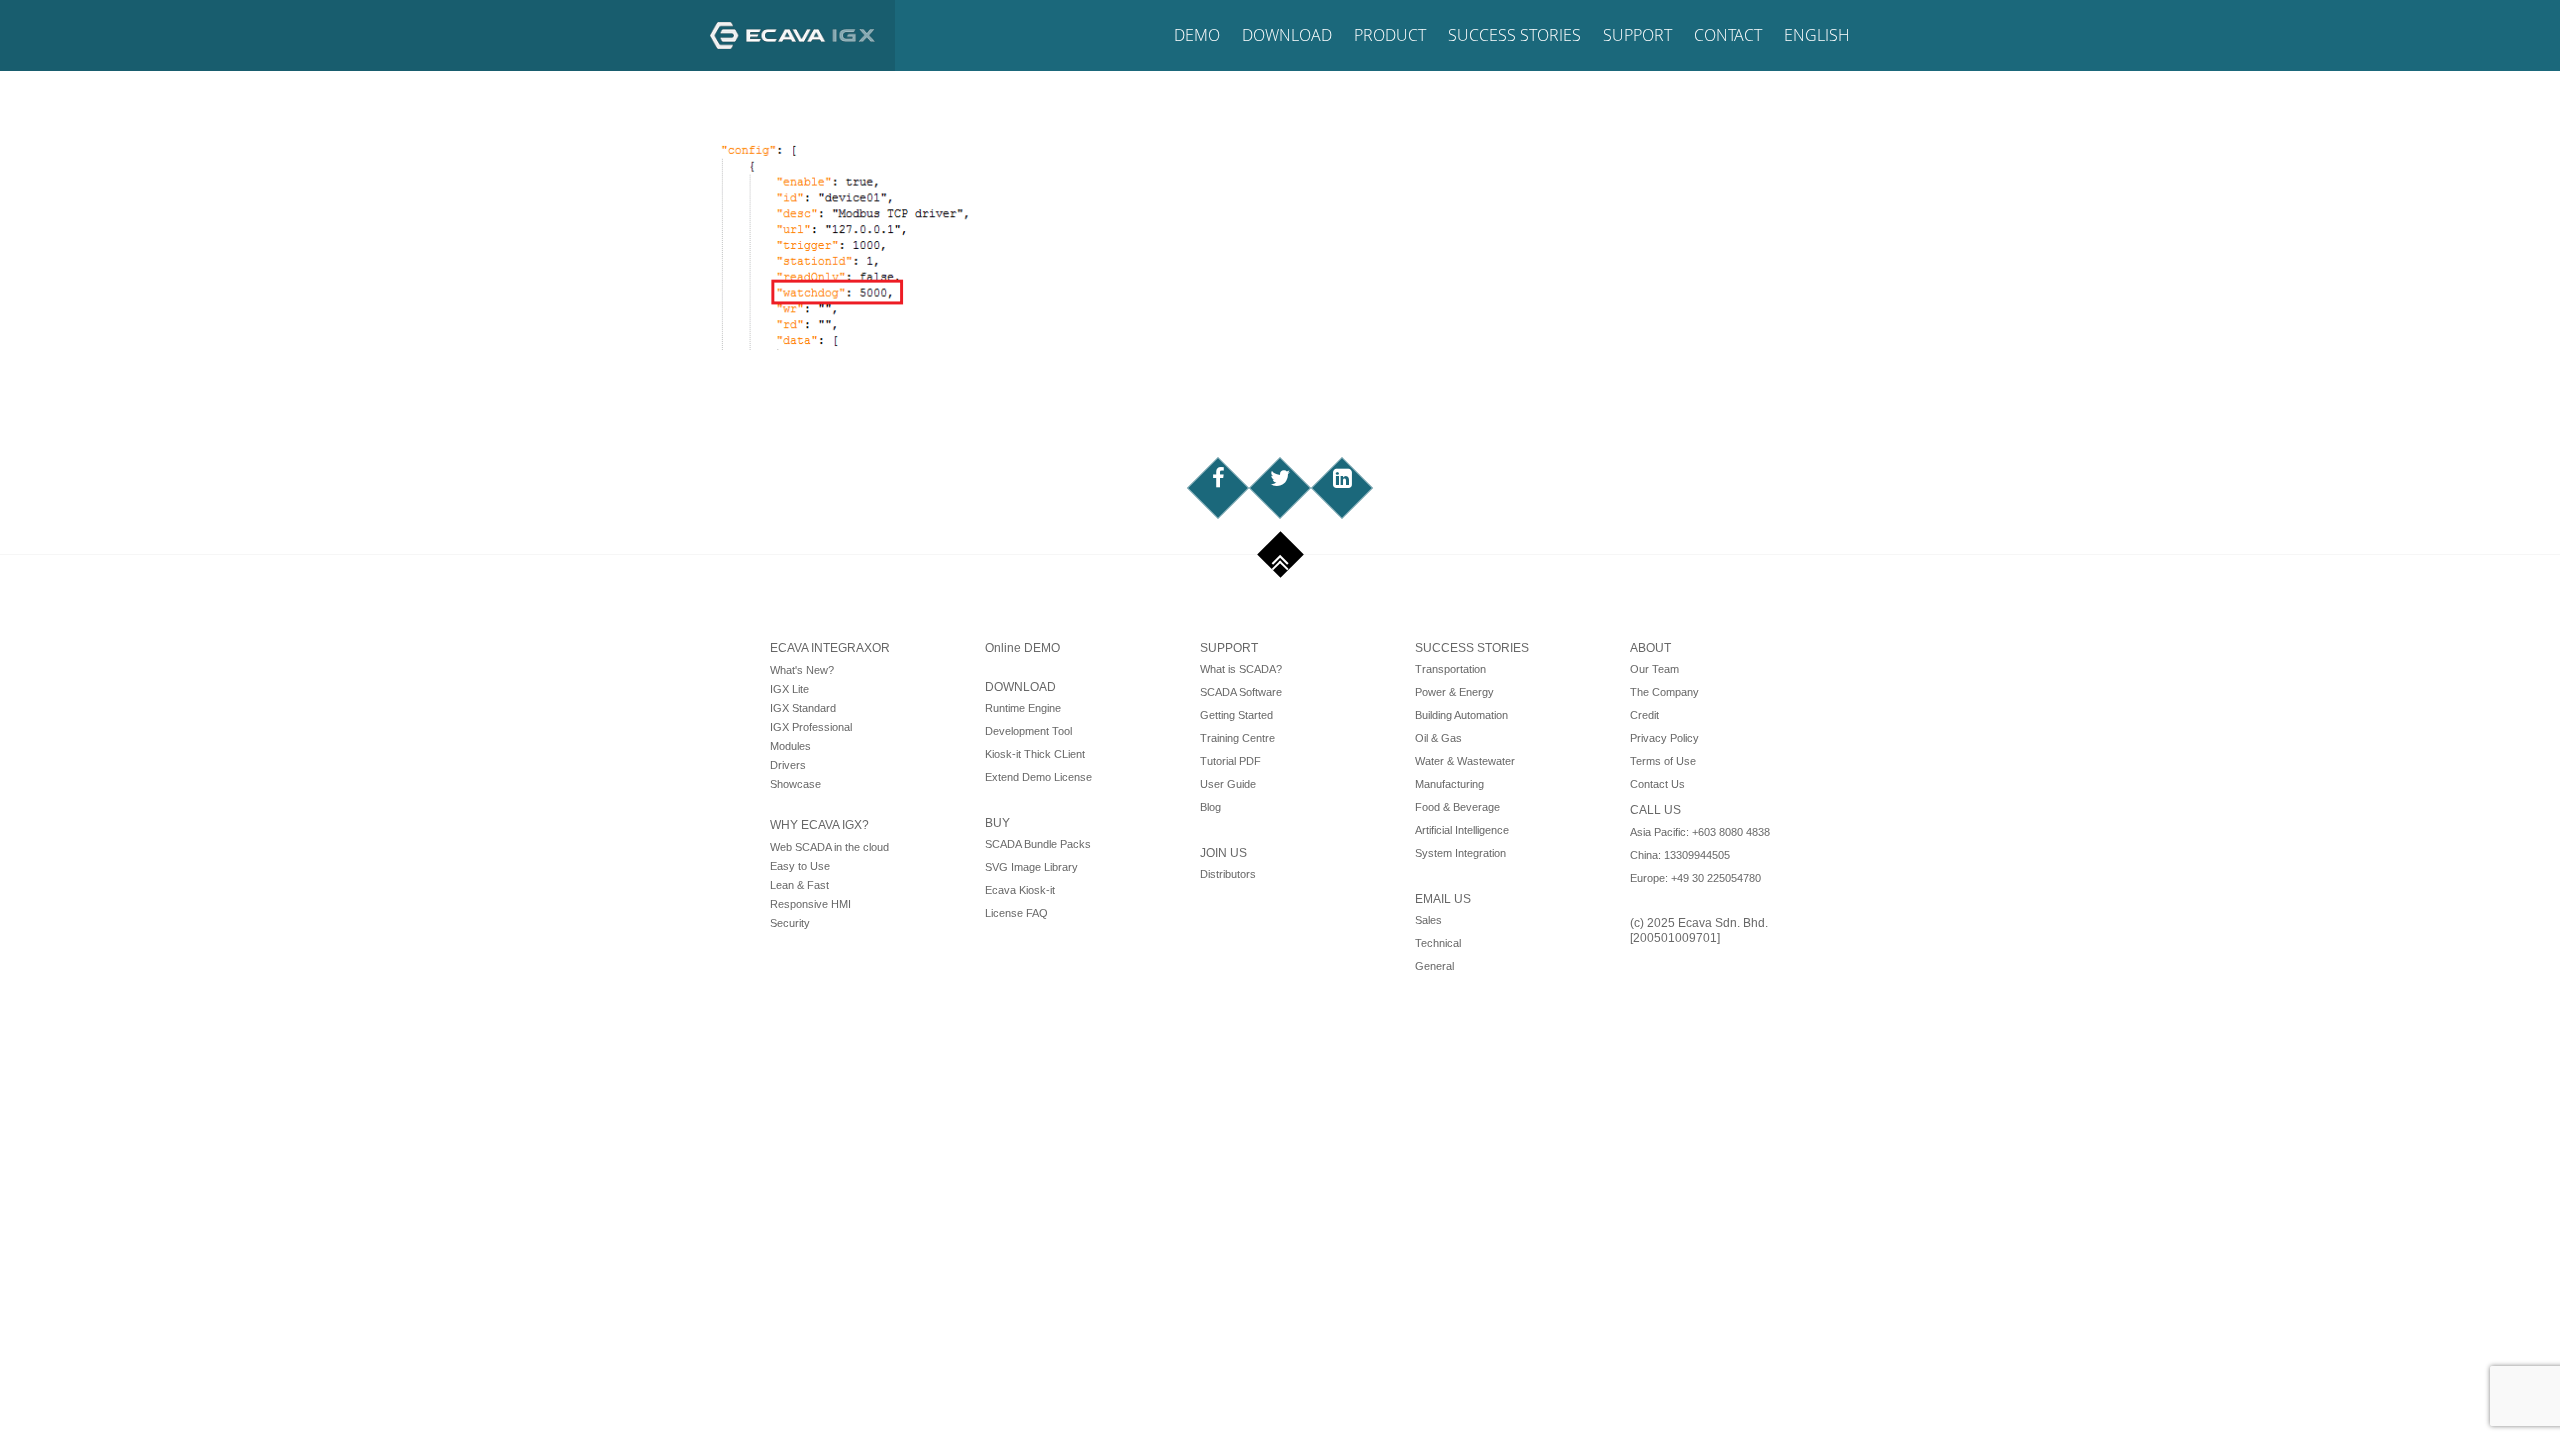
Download (1287, 35)
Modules (790, 746)
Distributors (1228, 874)
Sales (1428, 920)
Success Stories (1514, 35)
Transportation (1450, 669)
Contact (1728, 35)
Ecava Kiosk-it (1020, 890)
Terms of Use (1663, 761)
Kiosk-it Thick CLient (1035, 754)
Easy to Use (800, 866)
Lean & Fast (799, 885)
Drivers (788, 765)
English (1817, 35)
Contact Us (1657, 784)
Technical (1438, 943)
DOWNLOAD (1020, 687)
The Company (1664, 692)
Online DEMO (1022, 648)
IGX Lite (789, 689)
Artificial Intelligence (1462, 830)
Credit (1644, 715)
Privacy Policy (1664, 738)
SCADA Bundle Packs (1038, 844)
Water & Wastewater (1465, 761)
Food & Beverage (1457, 807)
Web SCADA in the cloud (829, 847)
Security (790, 923)
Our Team (1654, 669)
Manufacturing (1449, 784)
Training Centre (1237, 738)
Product (1390, 35)
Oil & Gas (1438, 738)
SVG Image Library (1031, 867)
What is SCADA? (1241, 669)
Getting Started (1236, 715)
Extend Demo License (1038, 777)
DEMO (1197, 35)
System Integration (1460, 853)
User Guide (1228, 784)
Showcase (795, 784)
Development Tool (1028, 731)
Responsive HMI (810, 904)
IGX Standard (803, 708)
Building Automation (1461, 715)
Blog (1210, 807)
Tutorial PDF (1230, 761)
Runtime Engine (1023, 708)
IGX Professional (811, 727)
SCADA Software (1241, 692)
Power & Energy (1454, 692)
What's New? (802, 670)
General (1434, 966)
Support (1637, 35)
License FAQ (1016, 913)
